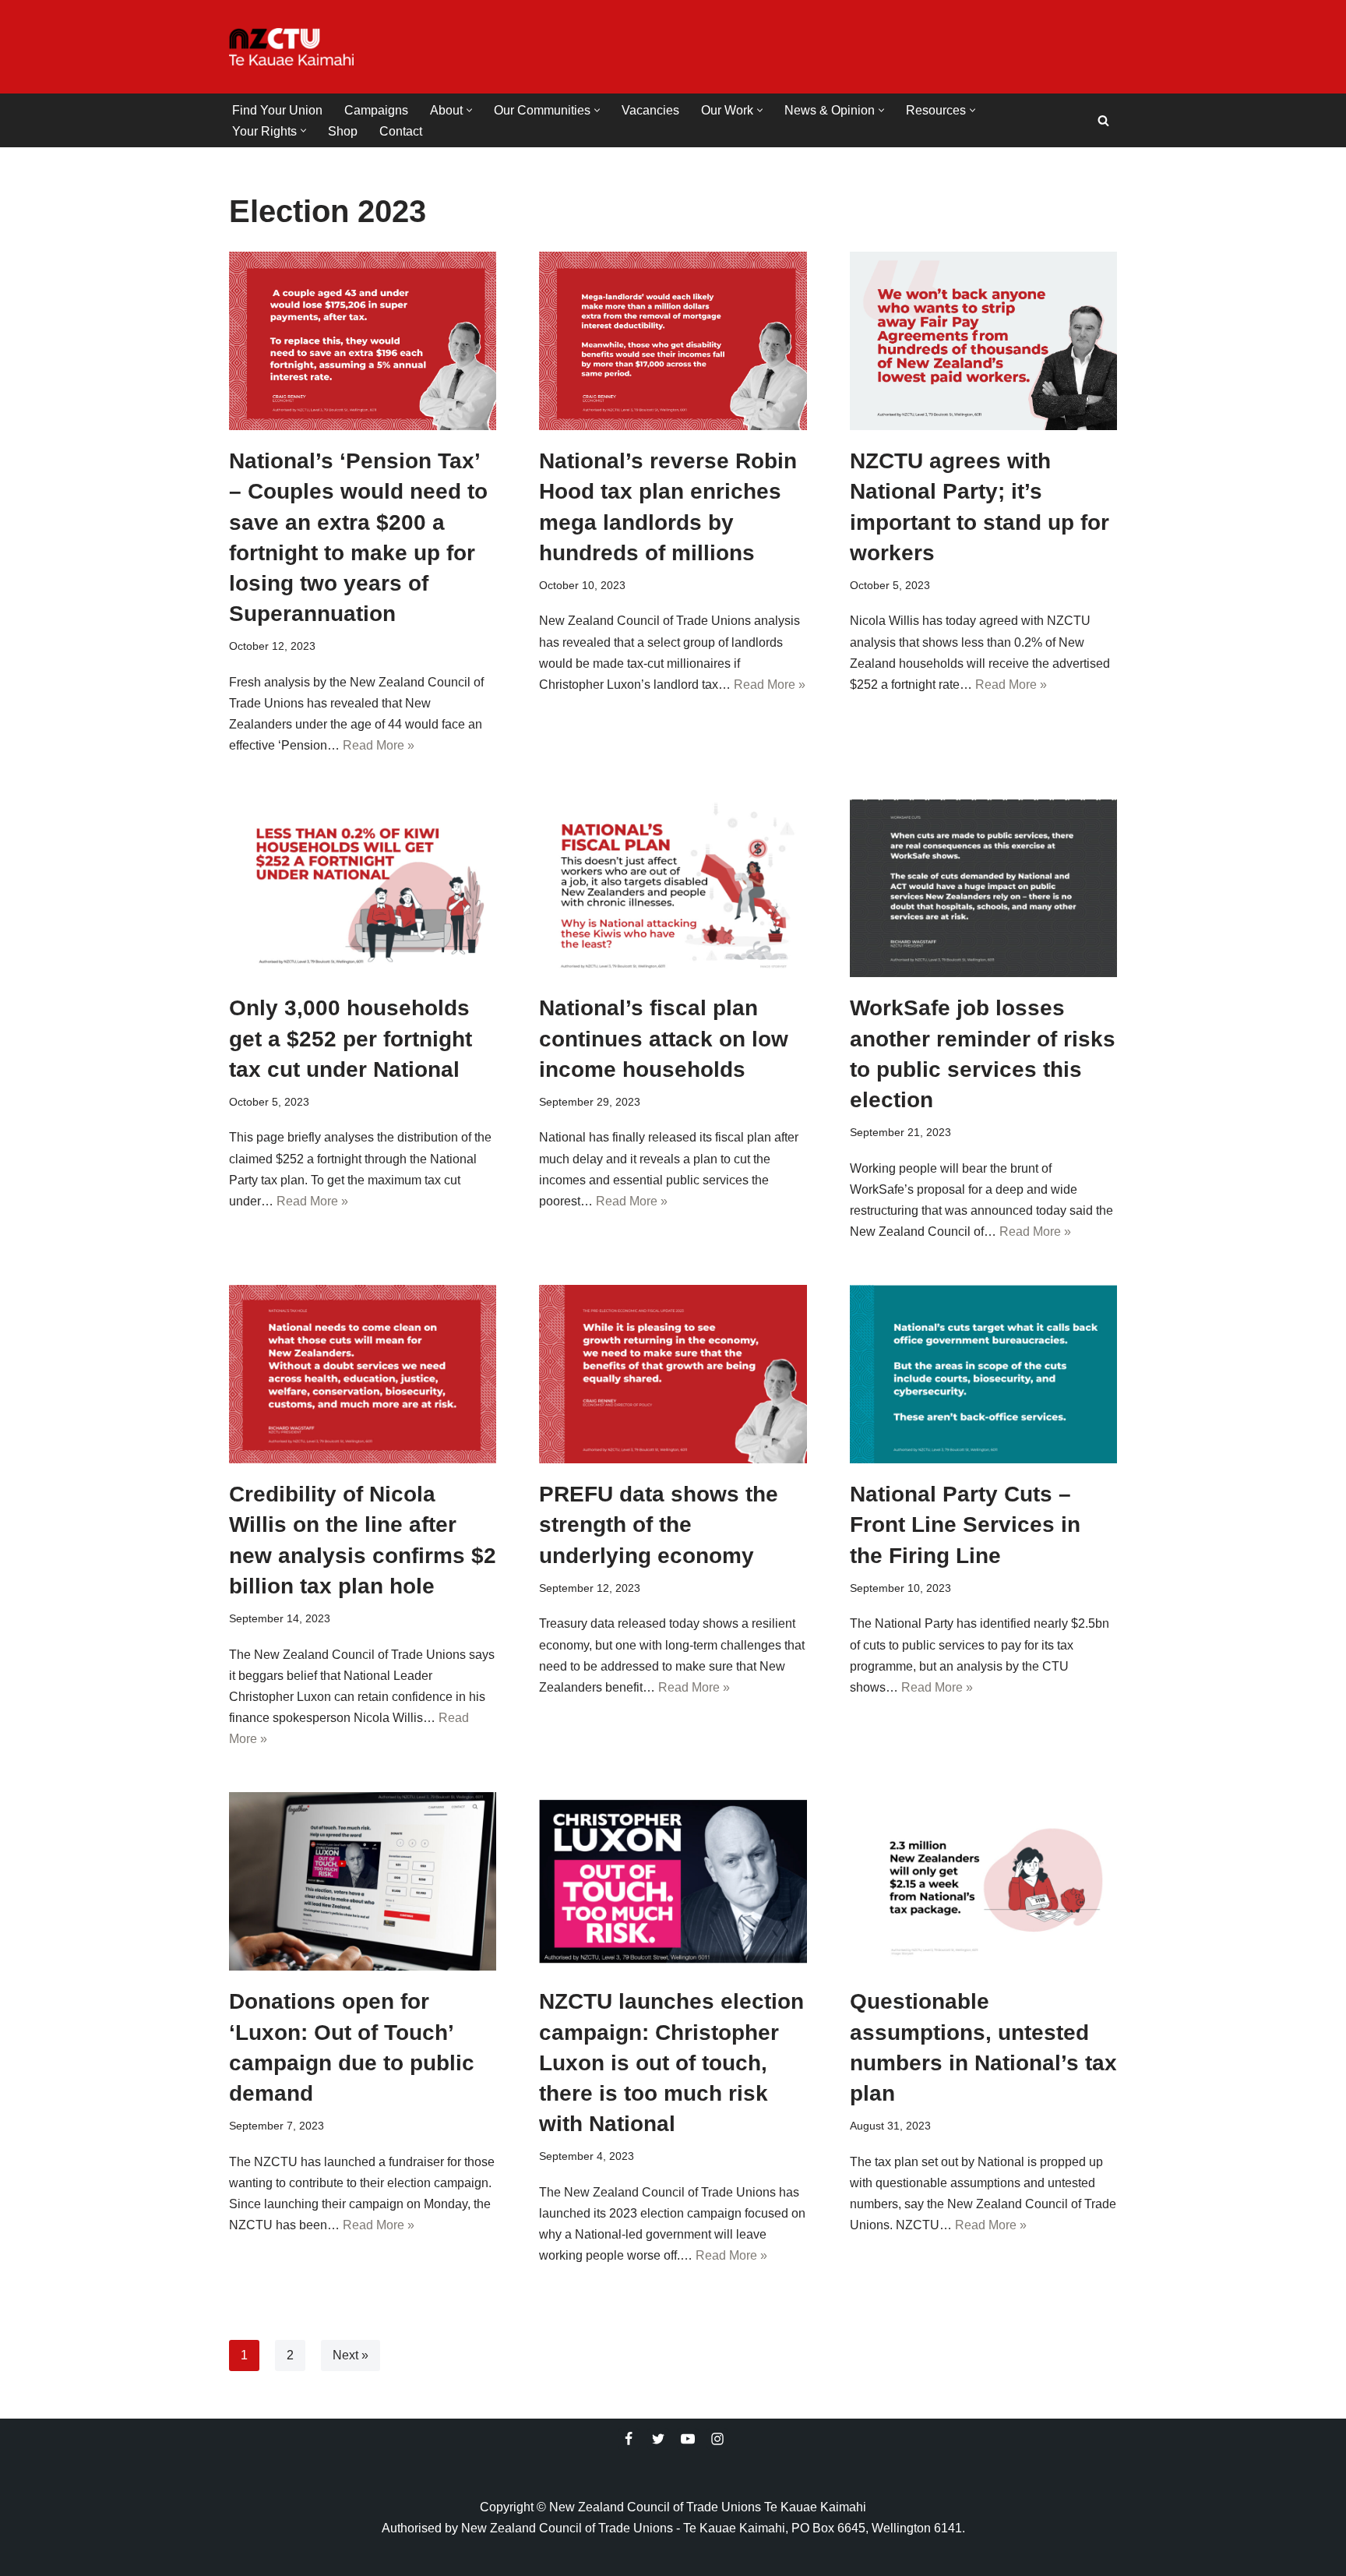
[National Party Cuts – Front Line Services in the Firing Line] (983, 1374)
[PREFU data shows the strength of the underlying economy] (673, 1374)
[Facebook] (629, 2439)
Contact (401, 131)
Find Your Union (277, 110)
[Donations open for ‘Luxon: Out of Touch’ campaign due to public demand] (363, 1881)
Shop (343, 131)
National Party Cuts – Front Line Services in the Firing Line (965, 1524)
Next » (351, 2355)
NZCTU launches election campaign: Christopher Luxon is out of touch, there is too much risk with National (671, 2063)
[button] (469, 110)
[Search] (1103, 120)
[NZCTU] (291, 47)
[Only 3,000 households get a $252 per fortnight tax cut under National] (363, 889)
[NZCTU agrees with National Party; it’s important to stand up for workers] (983, 341)
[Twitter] (658, 2439)
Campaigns (376, 110)
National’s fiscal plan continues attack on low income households (664, 1038)
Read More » (379, 745)
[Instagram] (717, 2439)
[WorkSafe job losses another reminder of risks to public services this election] (983, 889)
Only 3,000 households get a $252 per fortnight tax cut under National (351, 1038)
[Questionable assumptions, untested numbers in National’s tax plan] (983, 1881)
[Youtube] (688, 2439)
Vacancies (650, 110)
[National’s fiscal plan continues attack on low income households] (673, 889)
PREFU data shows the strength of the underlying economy (659, 1524)
